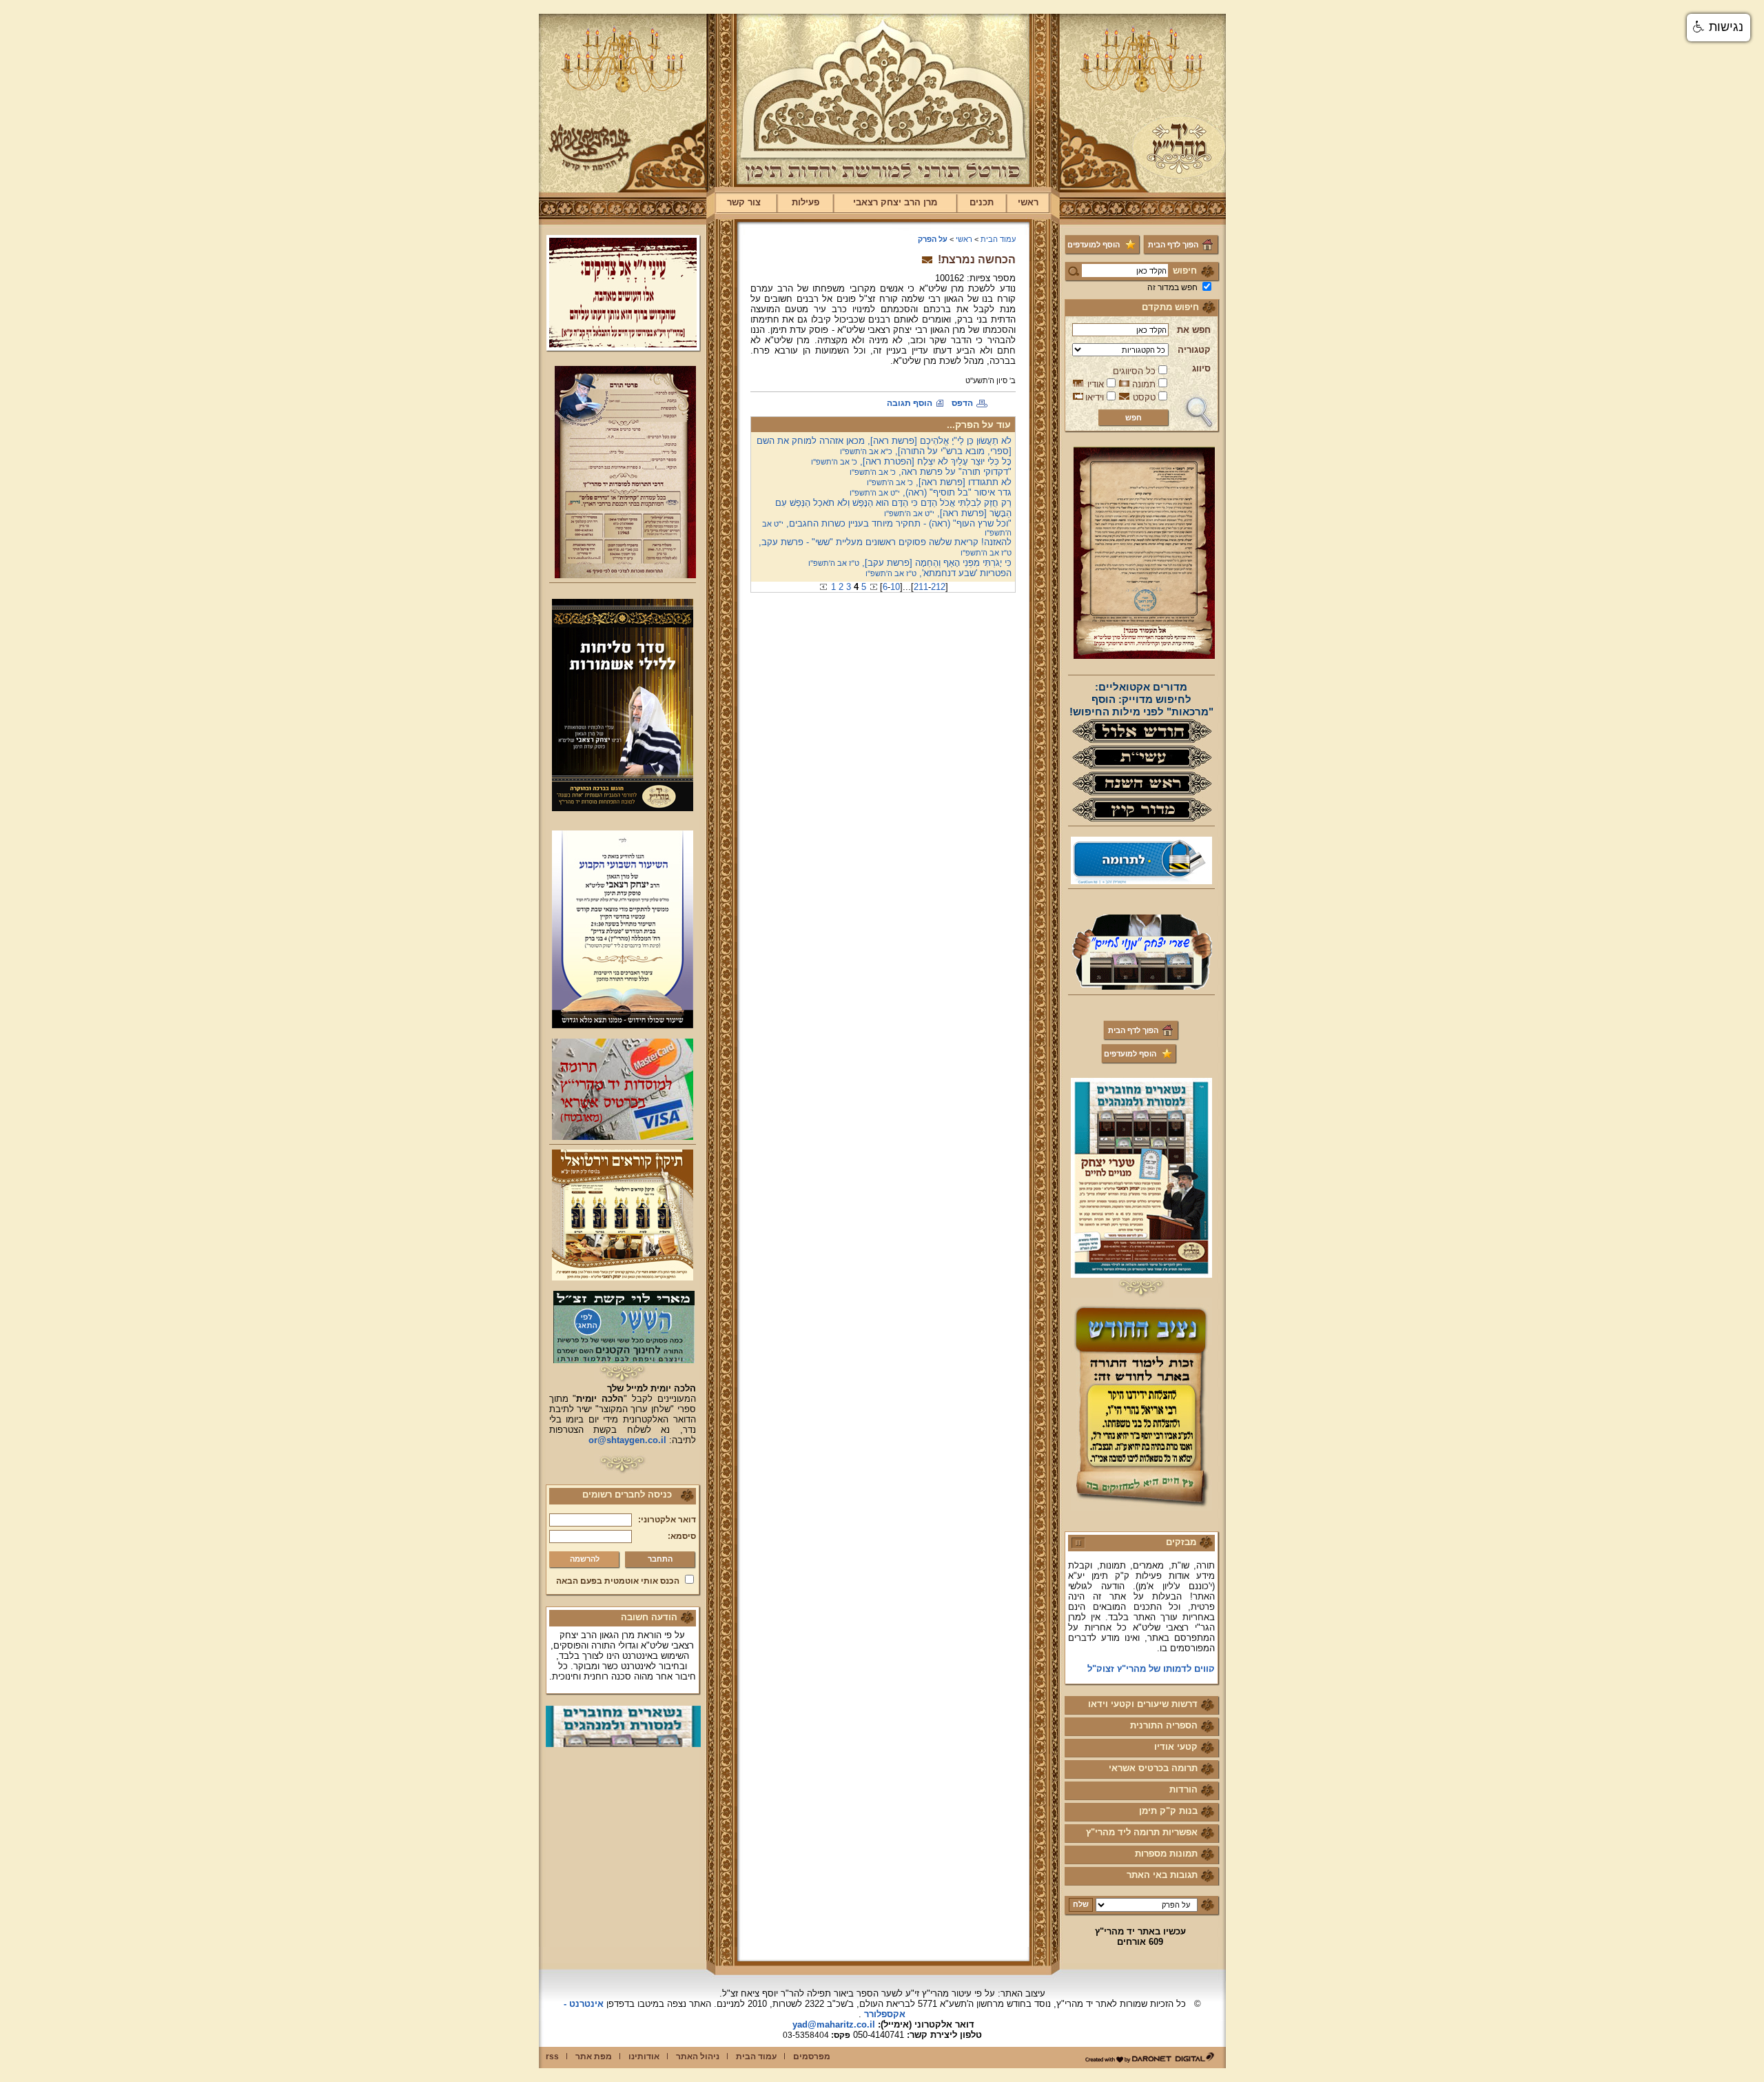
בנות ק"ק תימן (1168, 1811)
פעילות (806, 202)
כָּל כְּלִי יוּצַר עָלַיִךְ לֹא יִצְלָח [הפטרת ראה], (911, 461)
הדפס (962, 403)
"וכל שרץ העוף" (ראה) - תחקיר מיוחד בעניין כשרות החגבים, (887, 528)
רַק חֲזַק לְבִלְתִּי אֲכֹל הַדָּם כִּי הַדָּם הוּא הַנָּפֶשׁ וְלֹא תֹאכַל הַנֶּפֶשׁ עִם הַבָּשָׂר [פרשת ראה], (893, 508)
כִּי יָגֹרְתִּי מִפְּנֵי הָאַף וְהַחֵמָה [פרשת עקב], (910, 563)
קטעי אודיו (1176, 1747)
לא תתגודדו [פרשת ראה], (939, 482)
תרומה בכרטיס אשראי (1153, 1768)
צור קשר (744, 202)
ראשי (1028, 202)
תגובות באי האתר (1162, 1875)
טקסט (1144, 397)
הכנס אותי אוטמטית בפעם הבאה (618, 1581)
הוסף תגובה (910, 403)
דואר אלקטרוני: (667, 1520)
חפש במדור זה (1172, 287)
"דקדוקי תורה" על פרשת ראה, (931, 472)
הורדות (1183, 1789)
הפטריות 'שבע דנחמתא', (939, 573)
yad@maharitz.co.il (834, 2024)
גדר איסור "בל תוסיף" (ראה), (931, 492)
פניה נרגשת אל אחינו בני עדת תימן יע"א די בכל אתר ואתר (1144, 1668)
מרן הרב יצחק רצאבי (895, 202)
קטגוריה (1194, 350)
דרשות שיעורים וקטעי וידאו (1143, 1704)
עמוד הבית (998, 239)
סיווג (1201, 368)
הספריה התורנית (1164, 1725)
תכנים (982, 202)
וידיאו (1095, 397)
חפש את (1194, 330)
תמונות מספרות (1166, 1854)
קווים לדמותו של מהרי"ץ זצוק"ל (1151, 1643)
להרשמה (585, 1559)
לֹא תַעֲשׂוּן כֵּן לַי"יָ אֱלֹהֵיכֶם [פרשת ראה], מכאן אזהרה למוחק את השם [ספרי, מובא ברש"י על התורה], (884, 446)
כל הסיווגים (1134, 371)
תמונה (1144, 384)
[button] (1719, 28)
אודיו (1096, 384)
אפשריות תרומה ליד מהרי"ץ (1142, 1832)
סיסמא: (682, 1536)
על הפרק (933, 239)
